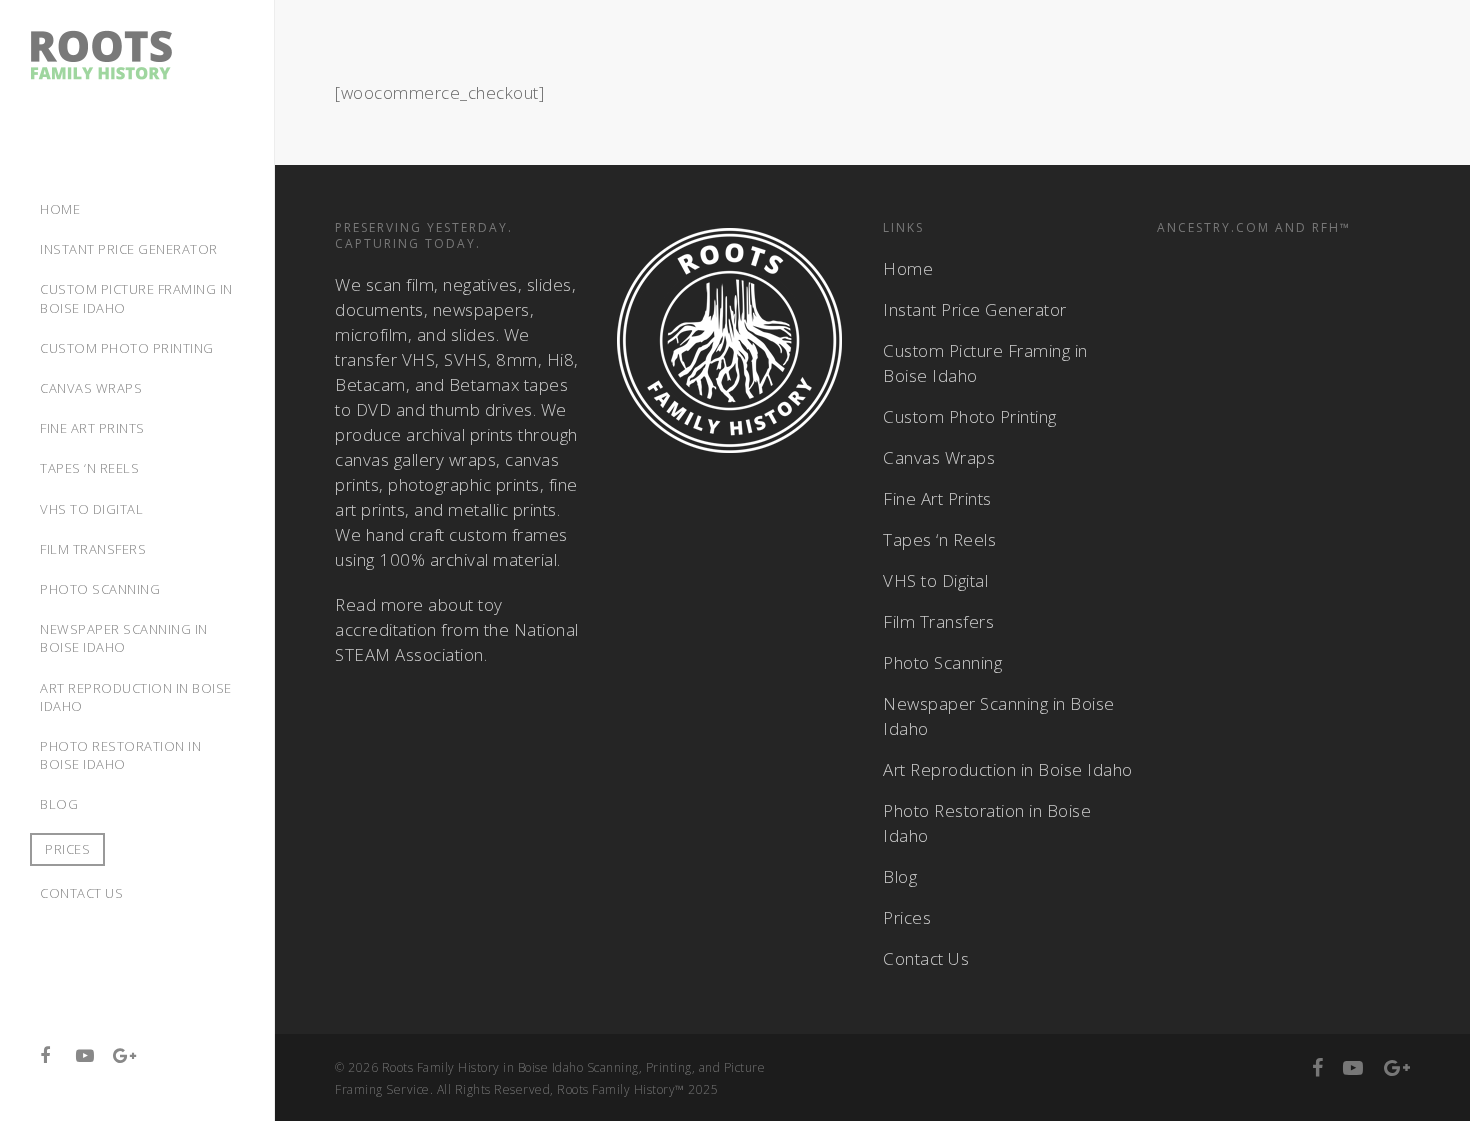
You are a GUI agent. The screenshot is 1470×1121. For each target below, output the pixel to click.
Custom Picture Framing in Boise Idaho (985, 363)
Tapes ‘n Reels (939, 539)
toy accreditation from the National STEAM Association (457, 629)
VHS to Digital (935, 580)
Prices (67, 849)
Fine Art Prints (937, 498)
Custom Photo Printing (970, 416)
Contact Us (926, 958)
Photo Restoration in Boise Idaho (987, 823)
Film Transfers (938, 621)
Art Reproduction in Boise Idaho (1008, 769)
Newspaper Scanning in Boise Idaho (999, 716)
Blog (900, 876)
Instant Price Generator (975, 309)
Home (908, 268)
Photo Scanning (942, 662)
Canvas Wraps (939, 457)
